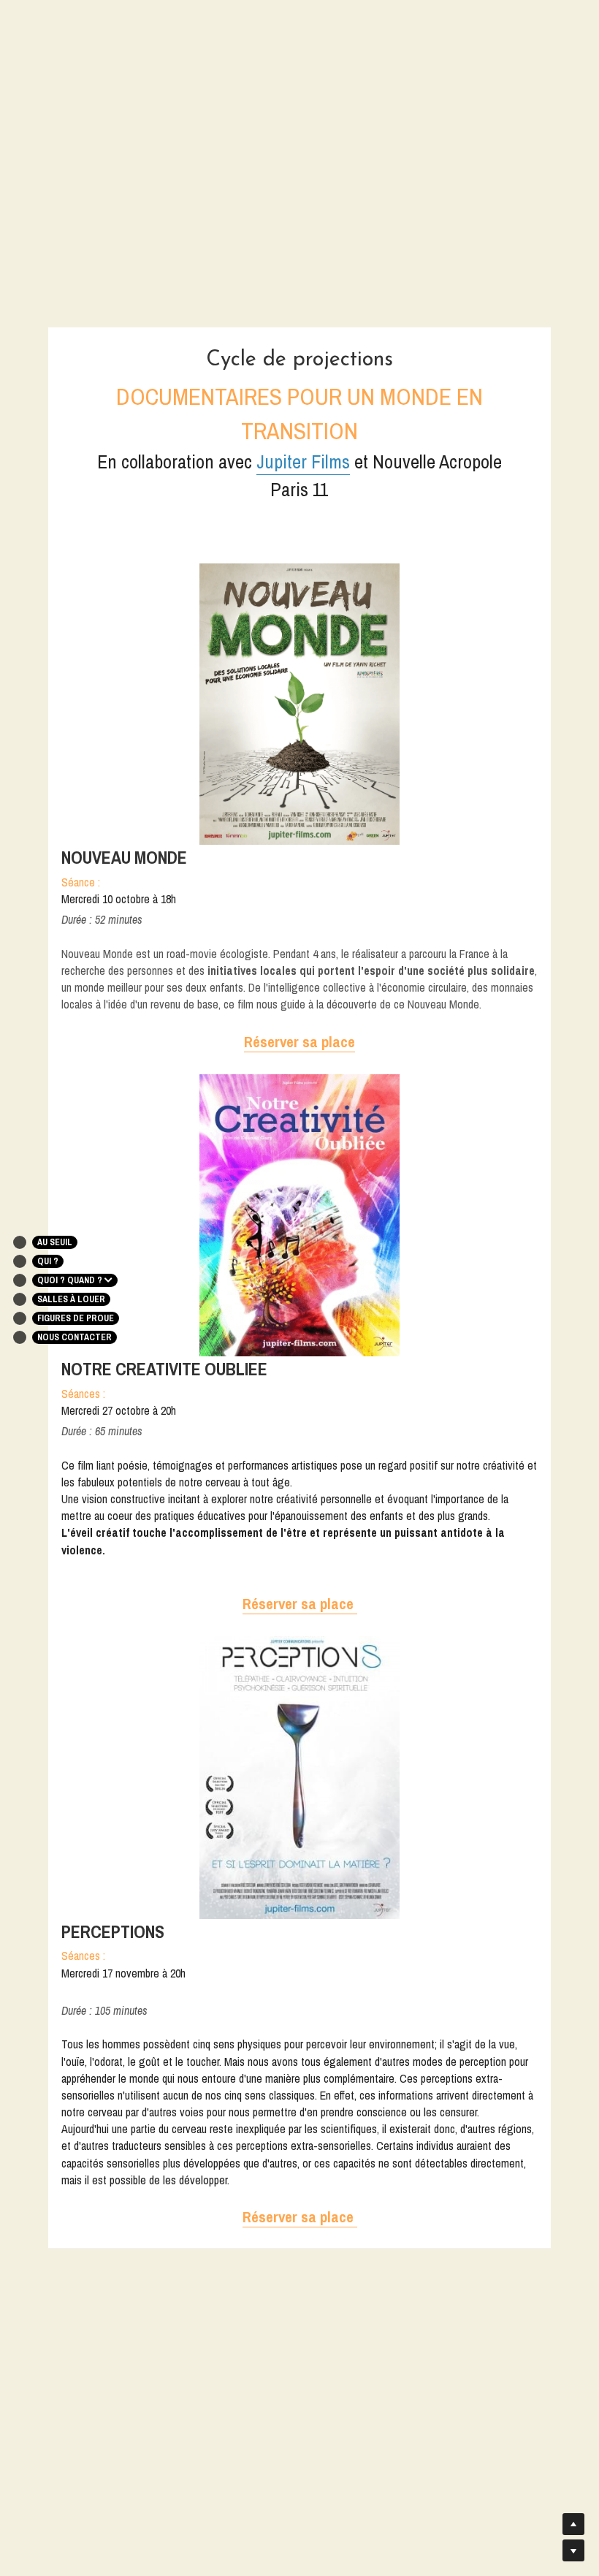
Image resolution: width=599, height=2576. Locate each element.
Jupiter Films (303, 461)
